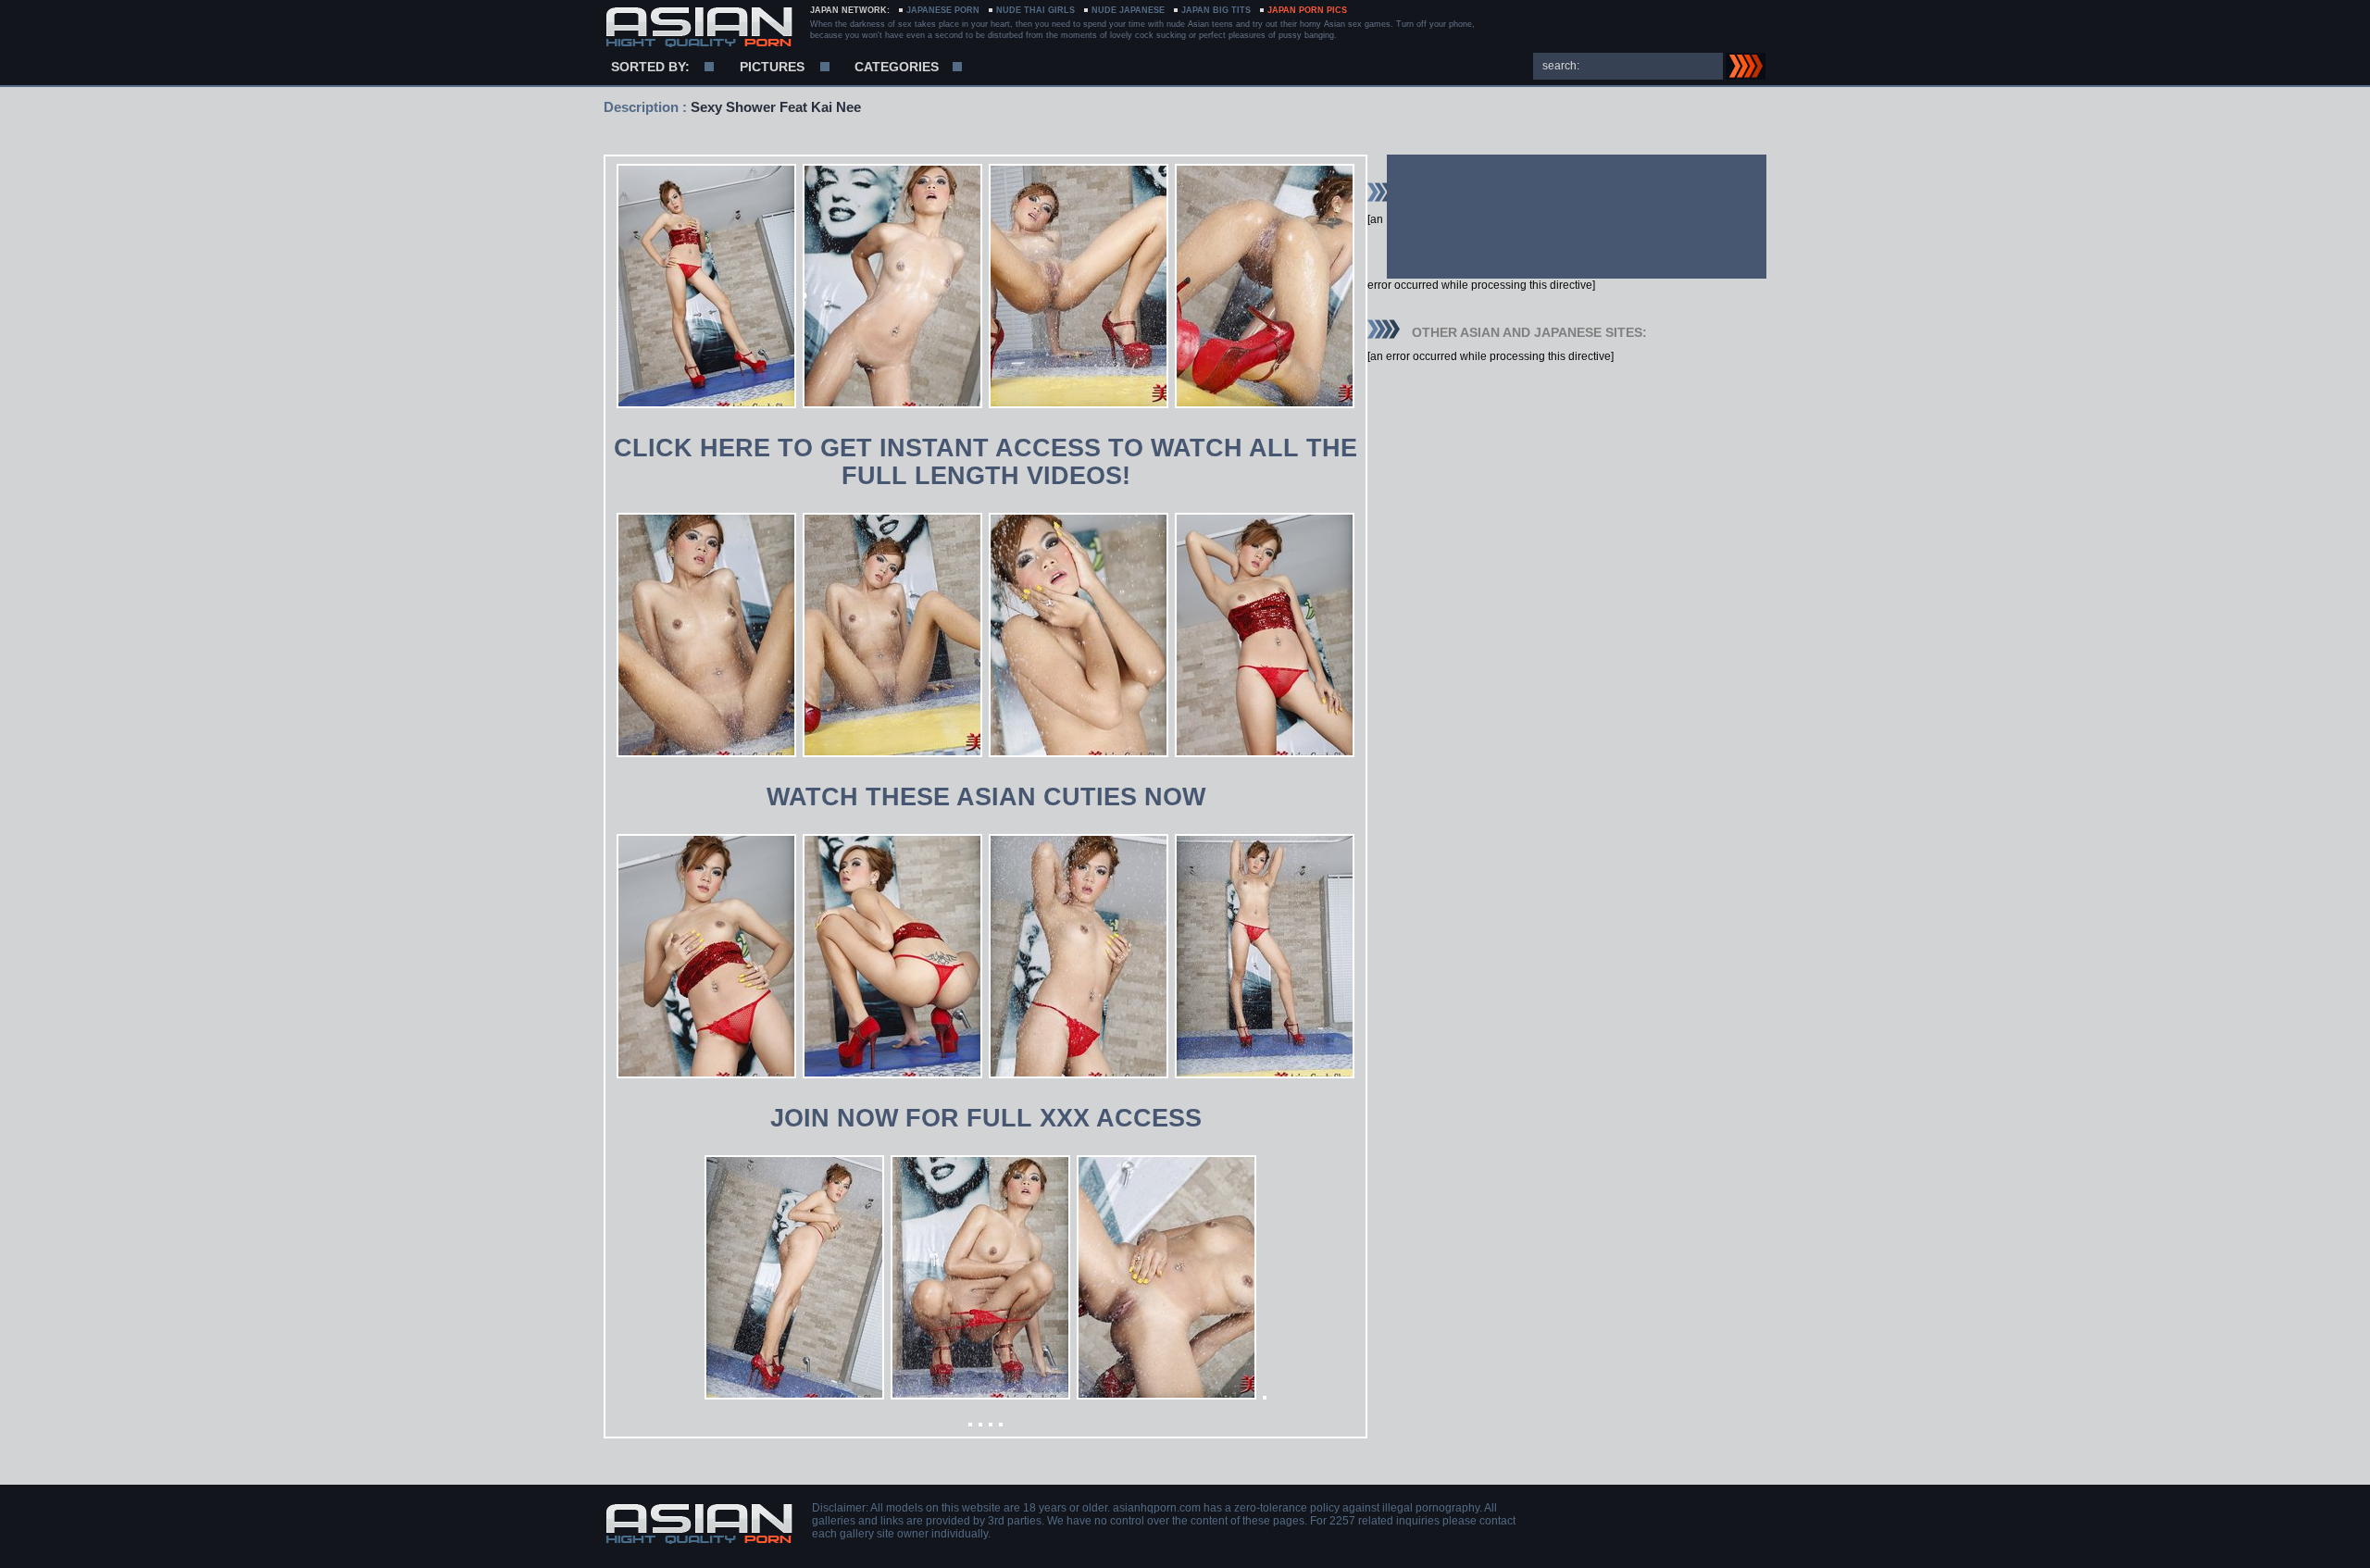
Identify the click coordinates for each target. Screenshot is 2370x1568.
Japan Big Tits (1216, 10)
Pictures (772, 67)
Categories (897, 67)
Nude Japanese (1128, 10)
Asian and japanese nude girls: (699, 28)
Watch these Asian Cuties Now (986, 797)
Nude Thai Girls (1035, 10)
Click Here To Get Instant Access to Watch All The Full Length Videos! (985, 462)
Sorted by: (650, 67)
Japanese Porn (943, 10)
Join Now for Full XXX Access (986, 1118)
